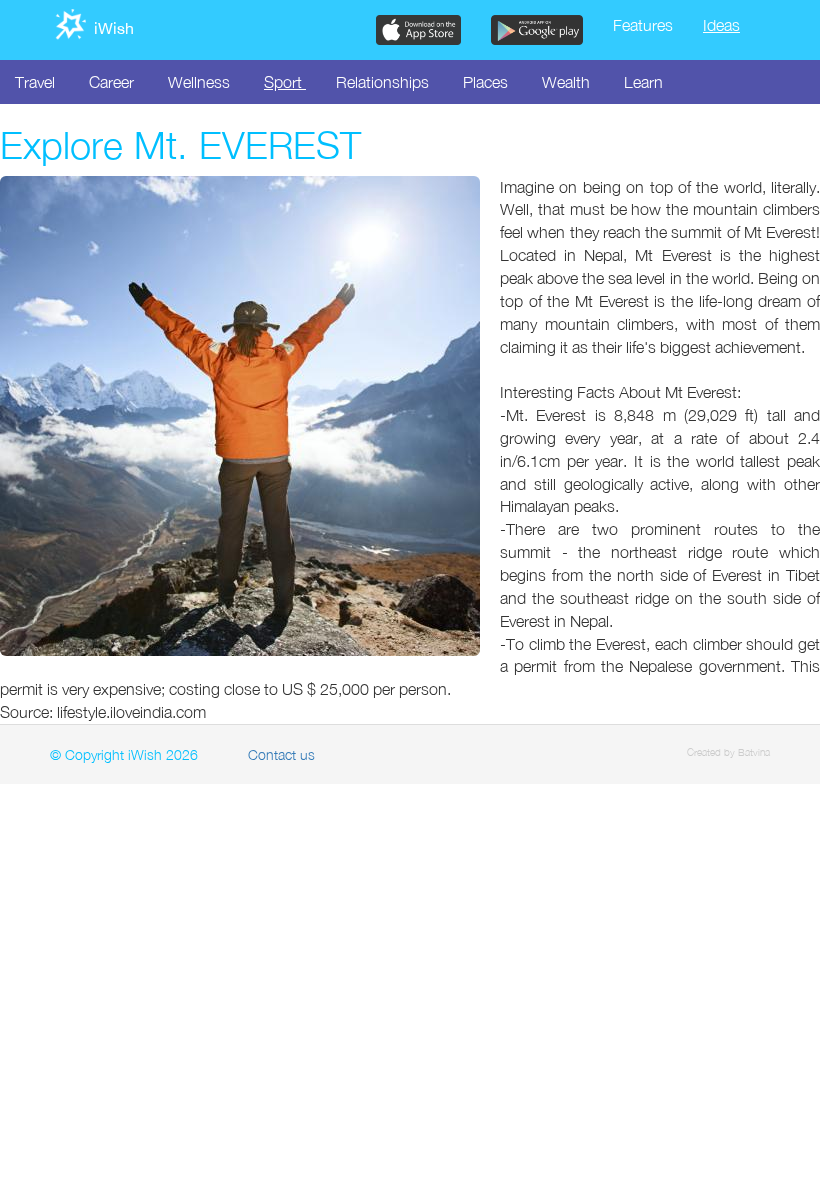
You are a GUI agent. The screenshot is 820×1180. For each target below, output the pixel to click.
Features (643, 25)
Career (111, 82)
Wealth (566, 82)
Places (485, 82)
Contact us (281, 754)
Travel (35, 82)
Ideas (721, 25)
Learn (643, 82)
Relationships (382, 82)
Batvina (754, 752)
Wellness (199, 82)
